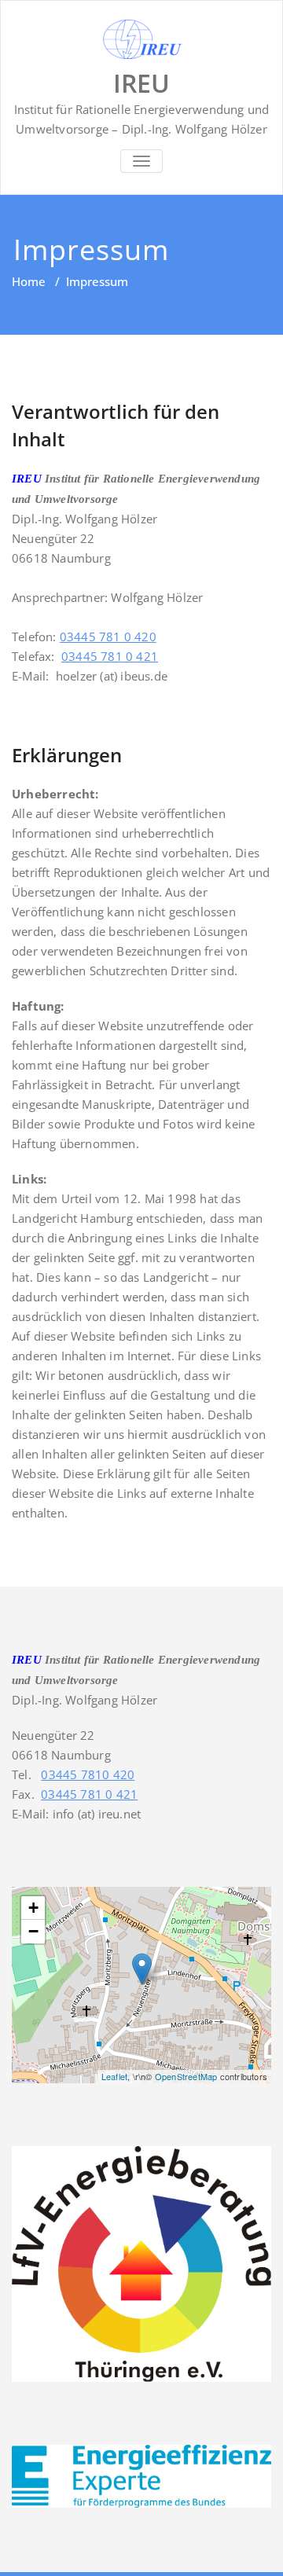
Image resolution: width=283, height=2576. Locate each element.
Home (29, 281)
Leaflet (114, 2076)
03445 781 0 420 (108, 637)
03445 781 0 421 (110, 656)
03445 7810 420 (88, 1774)
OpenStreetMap (186, 2076)
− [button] (33, 1931)
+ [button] (33, 1908)
